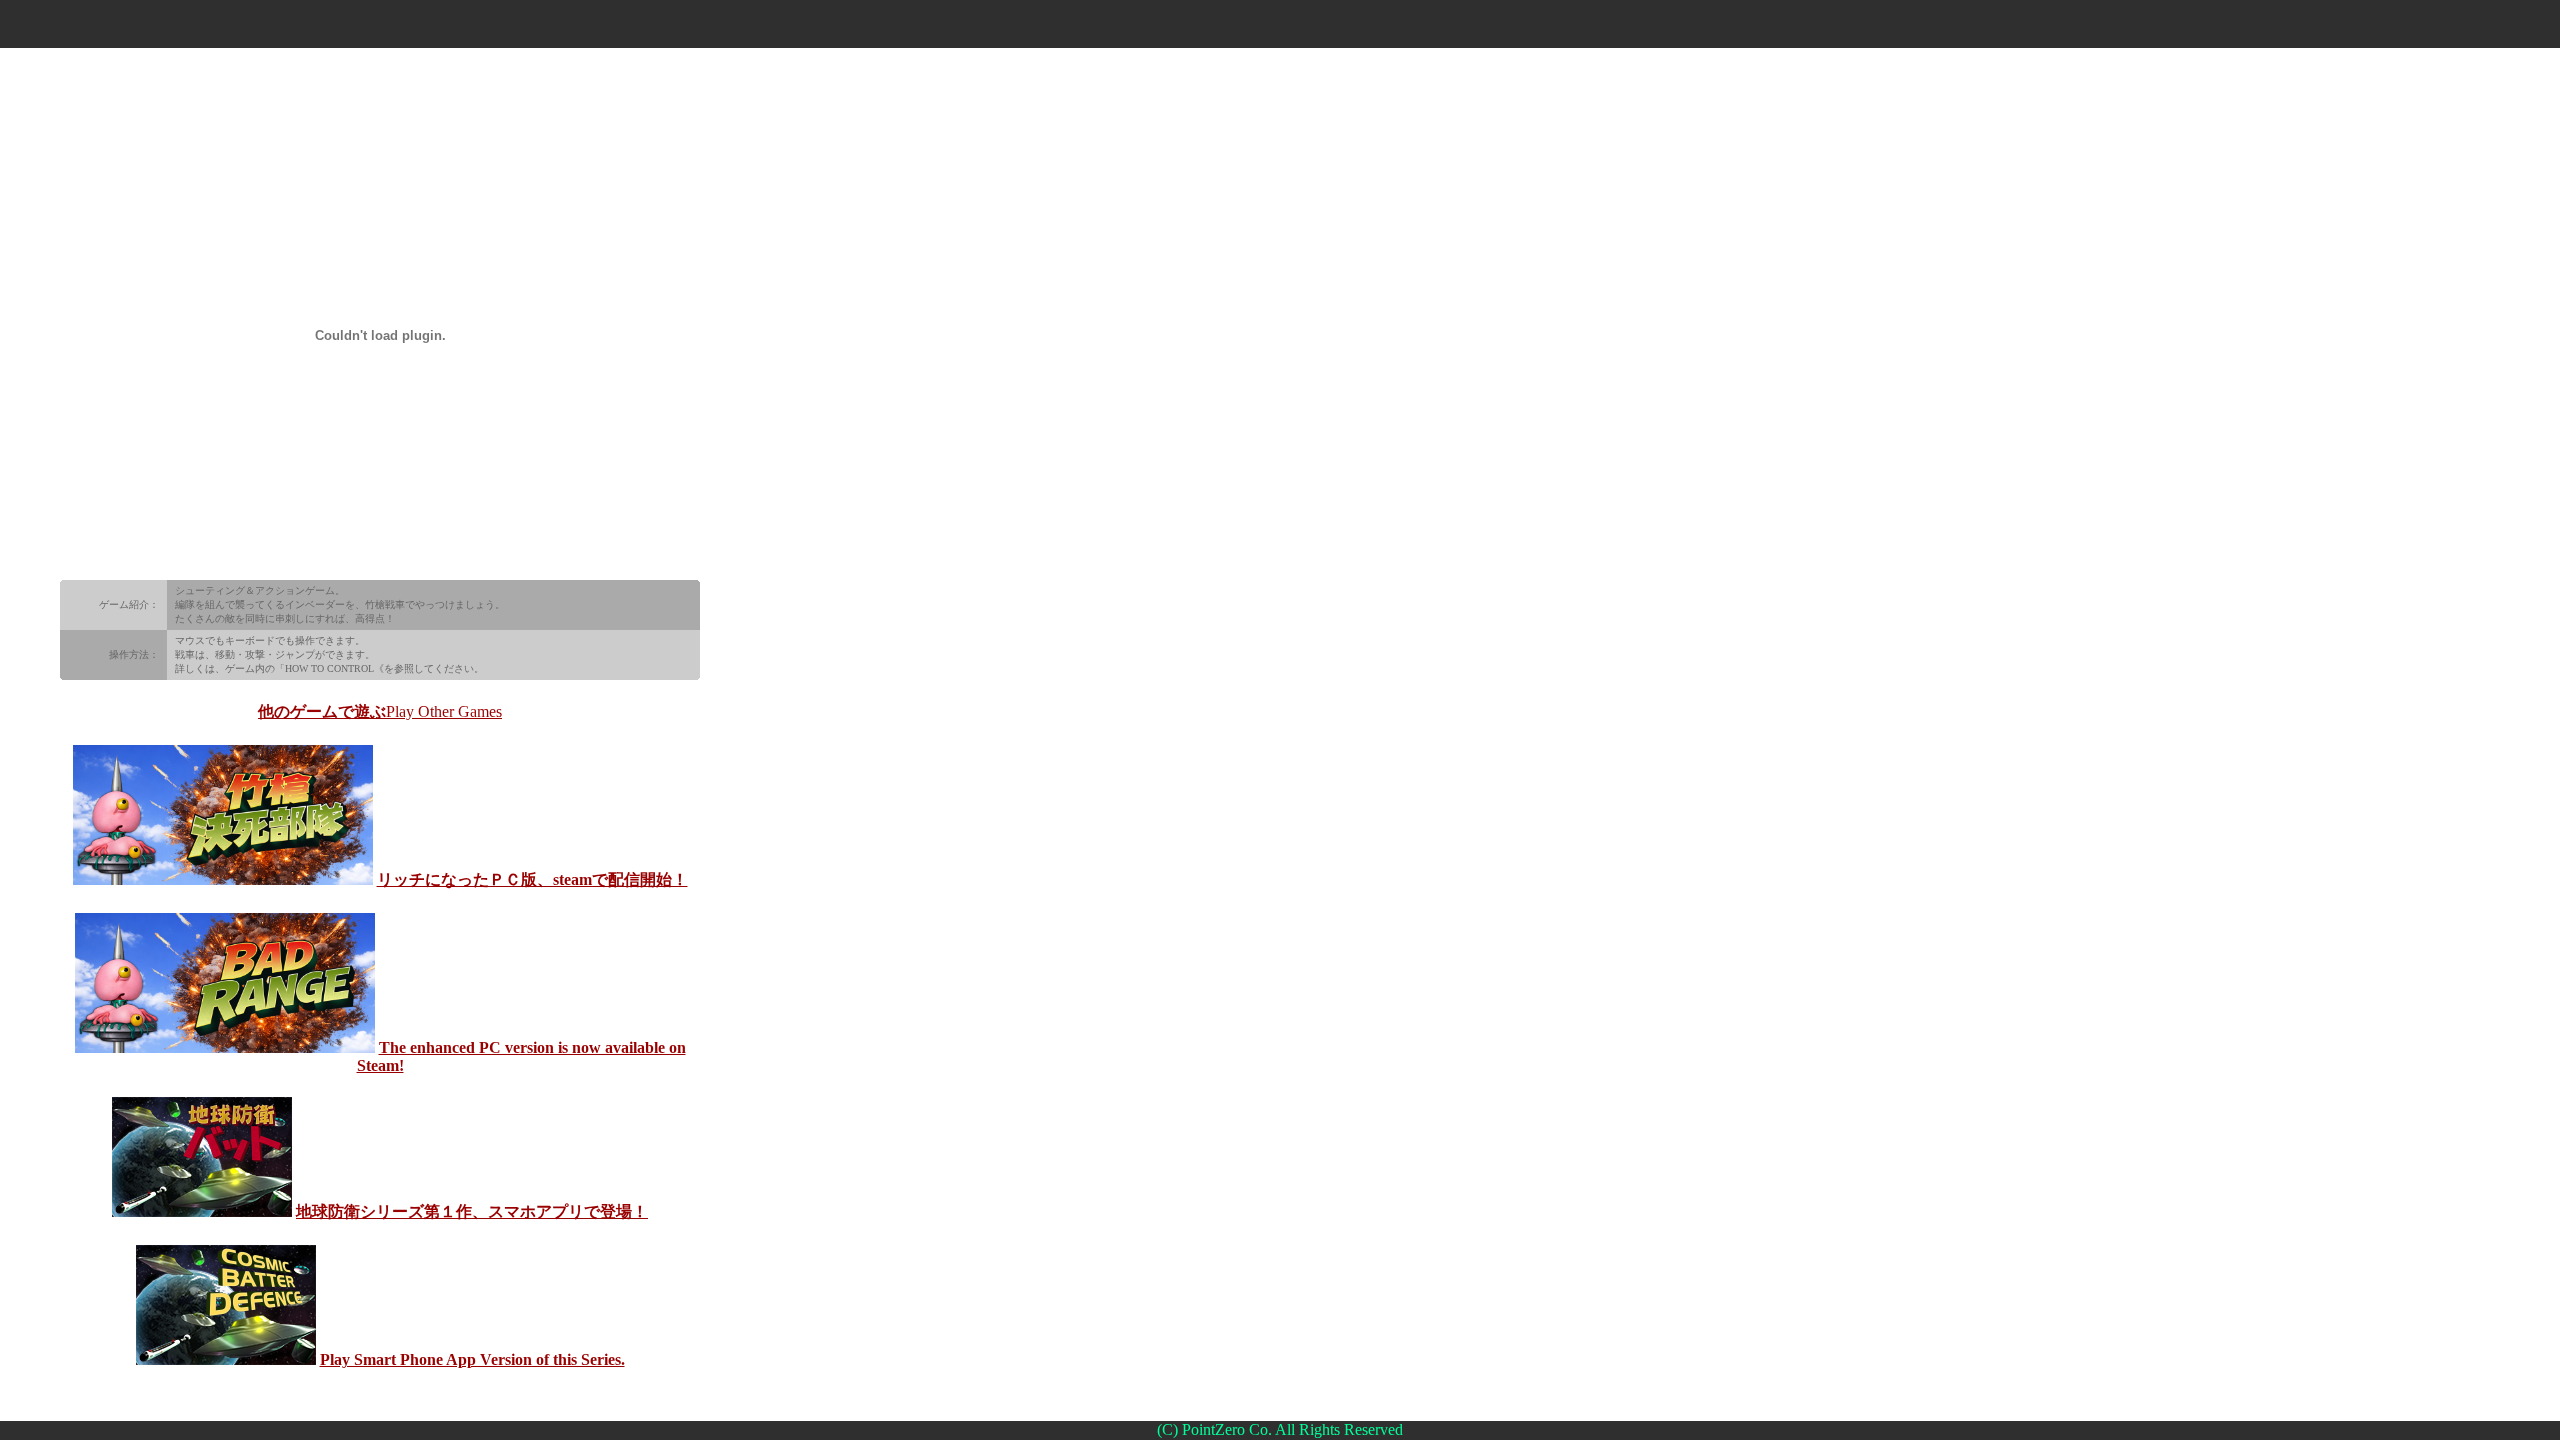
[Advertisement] (1280, 24)
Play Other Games (444, 711)
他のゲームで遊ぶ (322, 711)
